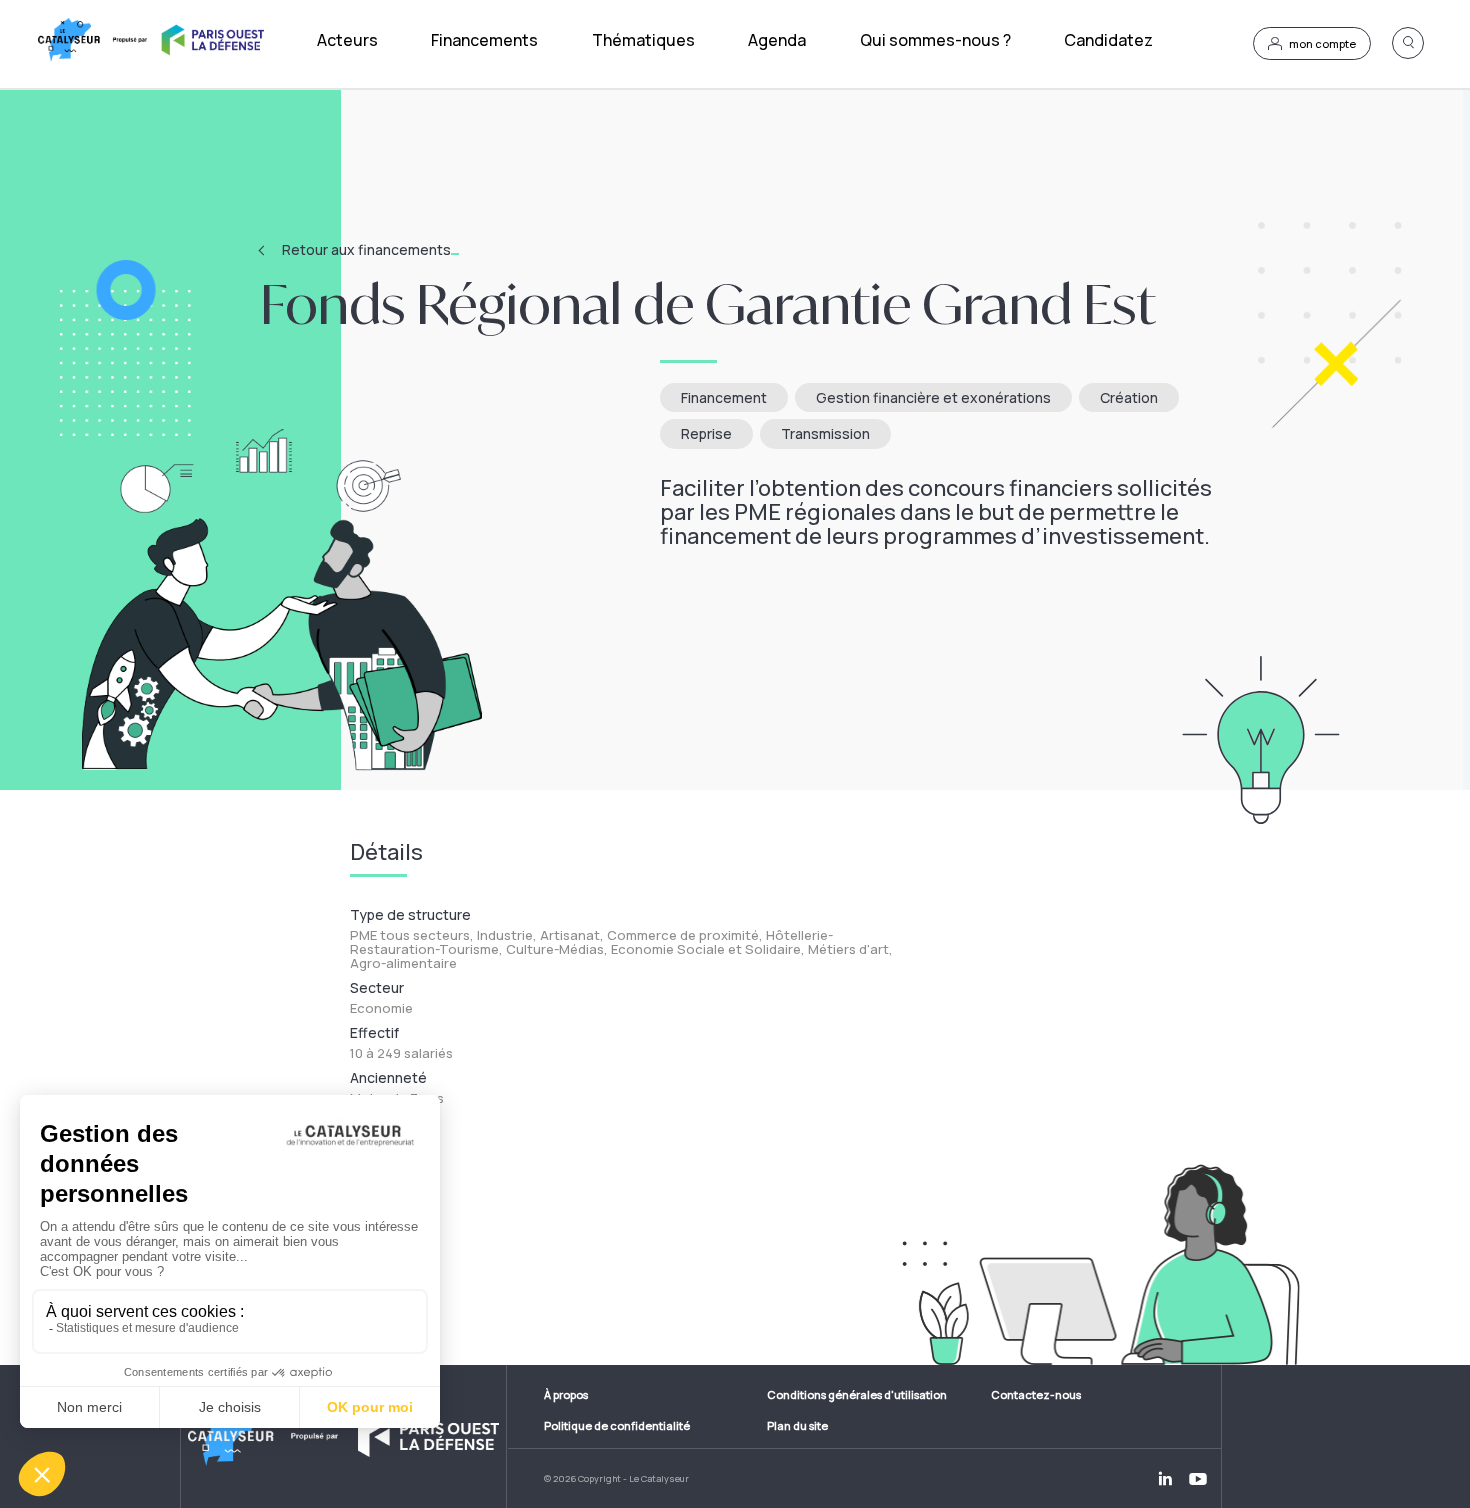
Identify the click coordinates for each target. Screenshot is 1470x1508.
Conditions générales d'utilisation (857, 1394)
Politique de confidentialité (617, 1425)
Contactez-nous (1036, 1394)
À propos (566, 1394)
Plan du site (797, 1425)
